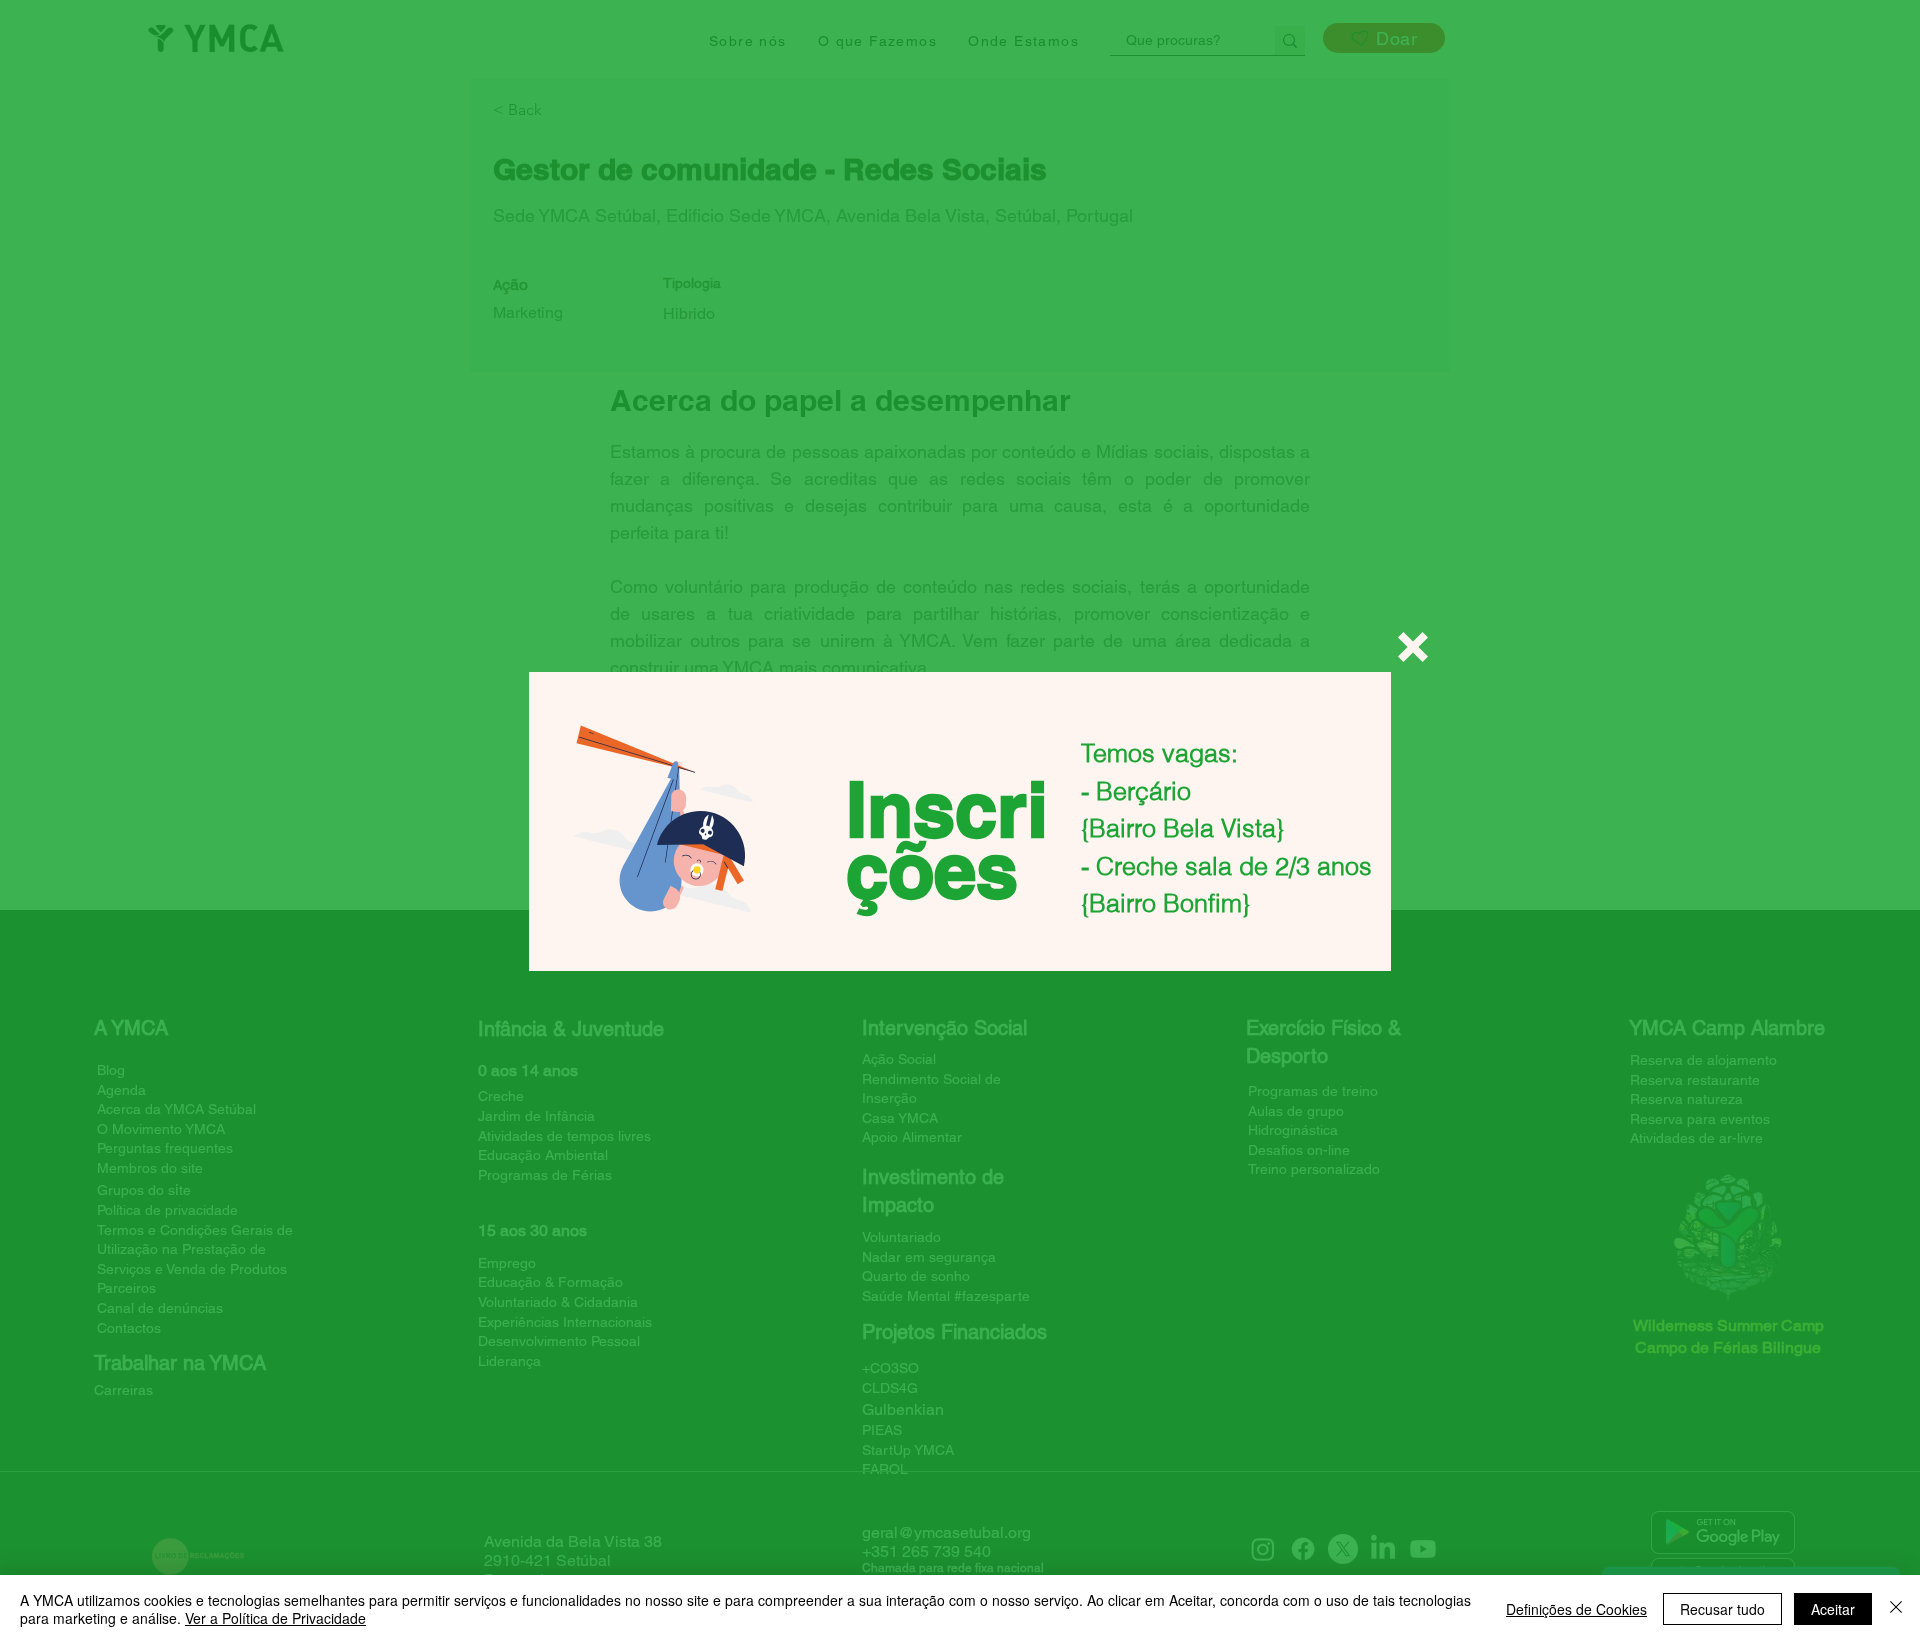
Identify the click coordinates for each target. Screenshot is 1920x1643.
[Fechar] (1896, 1609)
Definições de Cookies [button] (1576, 1609)
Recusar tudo (1722, 1609)
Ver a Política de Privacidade (275, 1618)
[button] (1413, 647)
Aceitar (1833, 1609)
